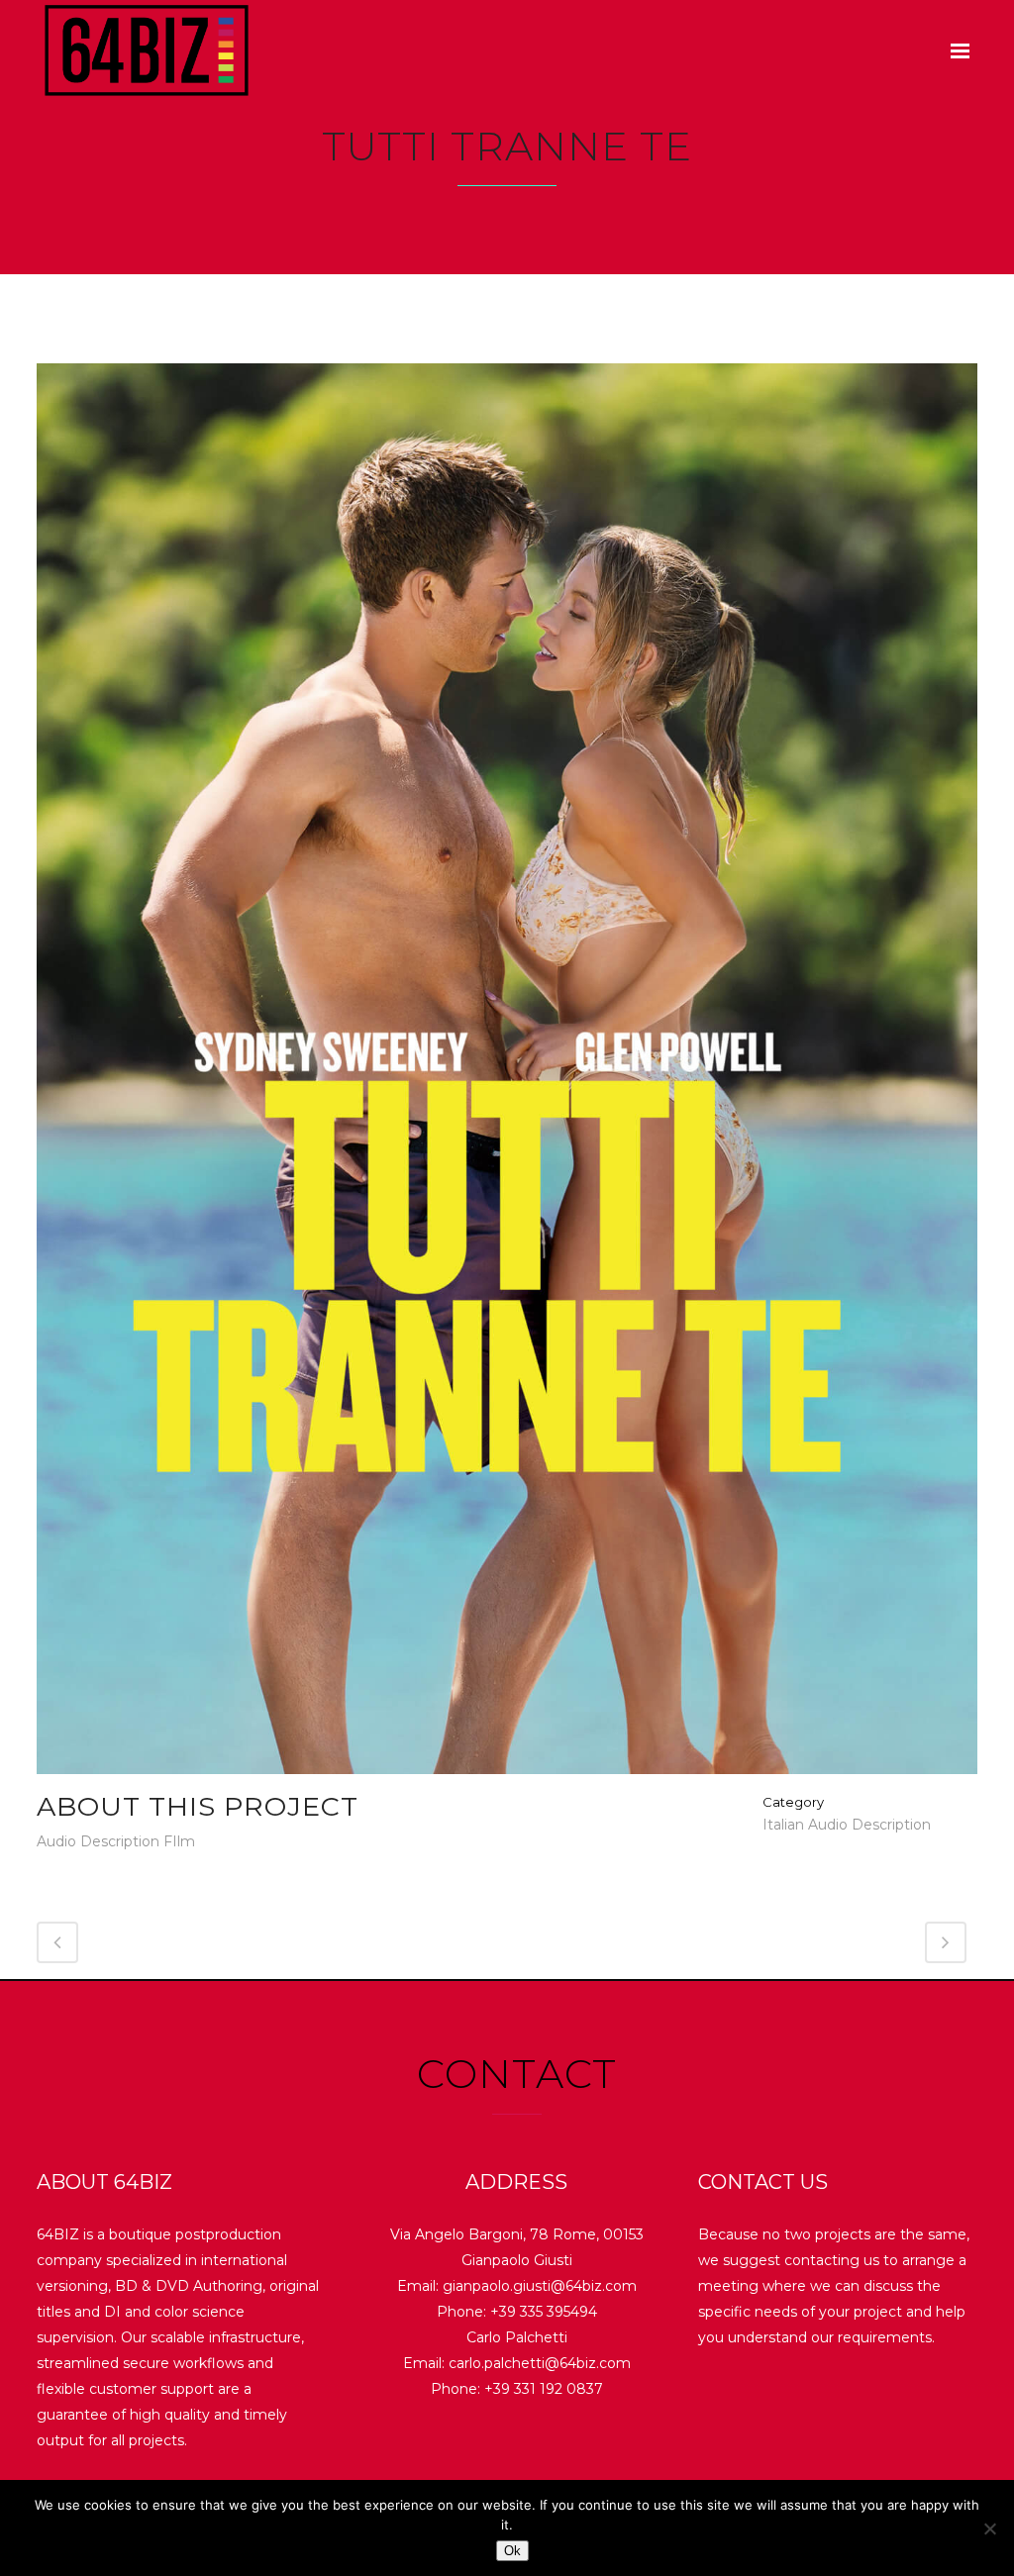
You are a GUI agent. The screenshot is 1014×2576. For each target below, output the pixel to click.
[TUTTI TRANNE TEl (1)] (507, 1076)
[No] (989, 2528)
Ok (512, 2551)
